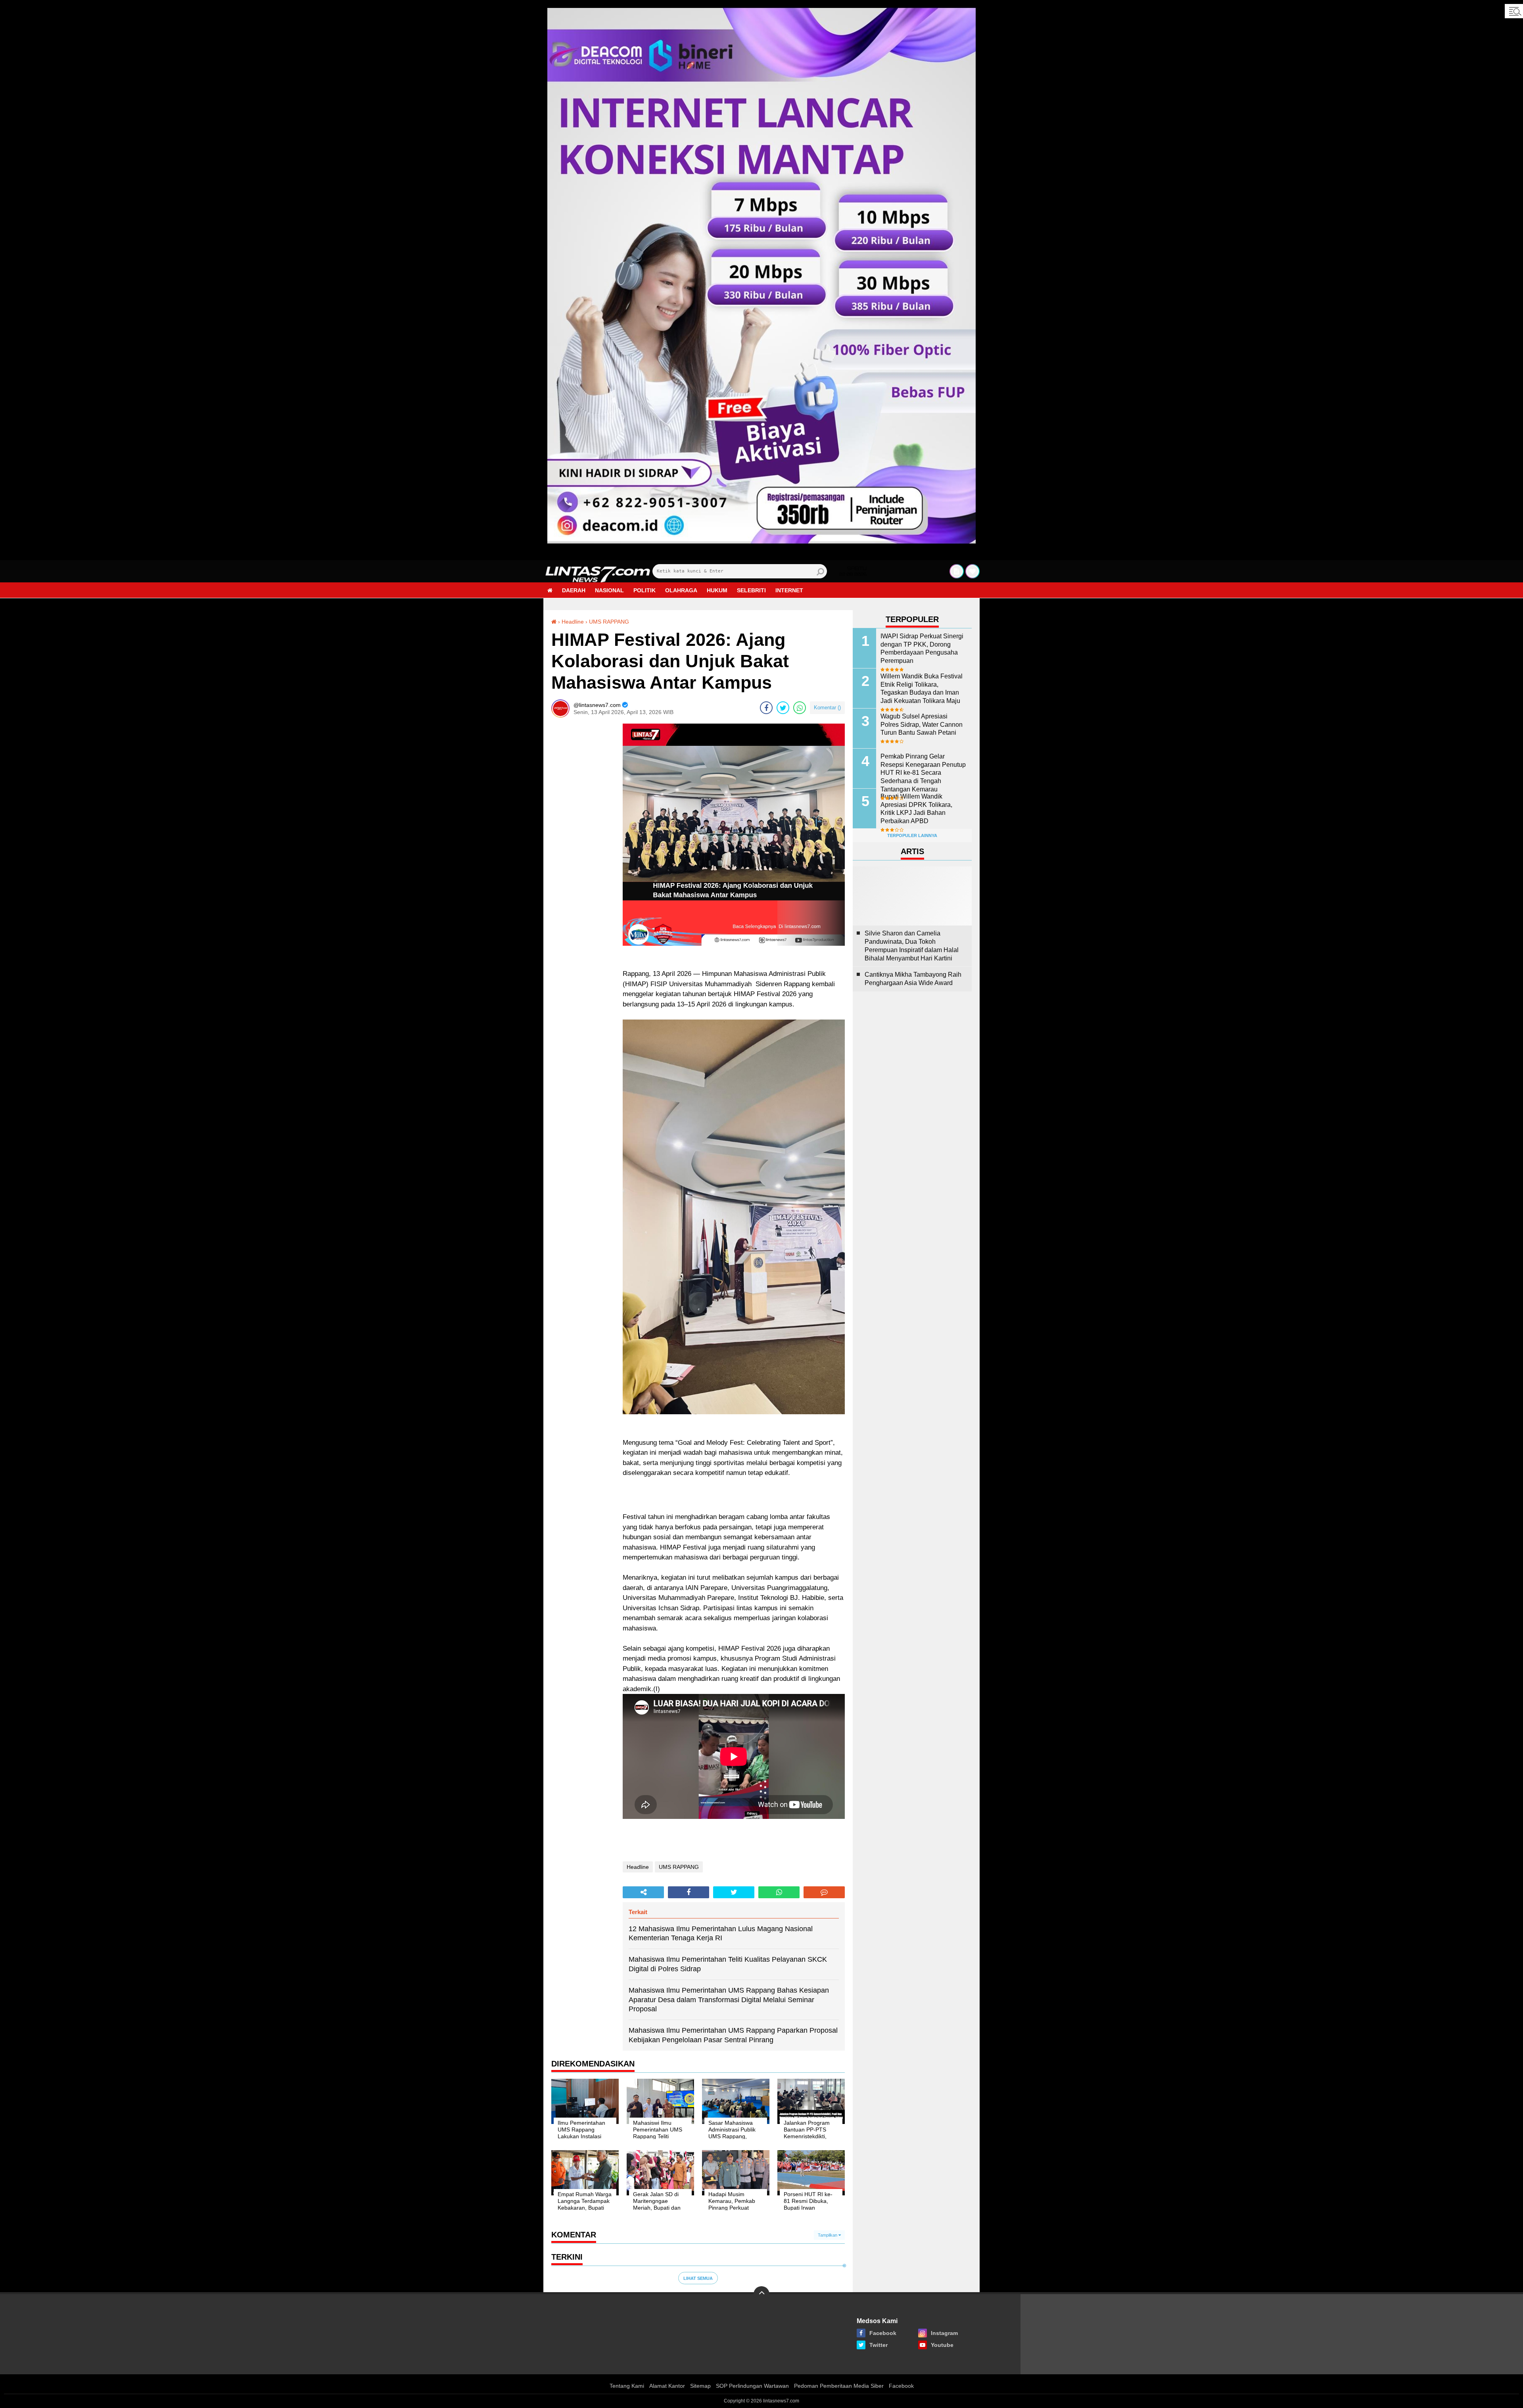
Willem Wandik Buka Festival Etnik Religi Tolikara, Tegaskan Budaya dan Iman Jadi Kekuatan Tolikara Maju (922, 688)
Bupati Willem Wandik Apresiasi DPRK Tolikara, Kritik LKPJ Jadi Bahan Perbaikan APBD (916, 809)
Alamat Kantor (667, 2386)
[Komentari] (824, 1892)
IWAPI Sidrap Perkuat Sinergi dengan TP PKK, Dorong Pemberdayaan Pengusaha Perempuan (922, 648)
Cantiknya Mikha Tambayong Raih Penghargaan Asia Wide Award (913, 979)
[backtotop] (761, 2294)
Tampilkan (828, 2235)
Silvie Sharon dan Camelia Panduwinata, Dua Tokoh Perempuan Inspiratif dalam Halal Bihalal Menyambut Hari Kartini (912, 946)
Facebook (901, 2386)
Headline (573, 622)
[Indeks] (957, 571)
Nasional (609, 590)
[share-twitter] (783, 708)
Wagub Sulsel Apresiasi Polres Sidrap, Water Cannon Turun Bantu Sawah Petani (922, 725)
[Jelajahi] (1514, 11)
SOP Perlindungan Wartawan (752, 2386)
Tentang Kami (627, 2386)
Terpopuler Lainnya (912, 835)
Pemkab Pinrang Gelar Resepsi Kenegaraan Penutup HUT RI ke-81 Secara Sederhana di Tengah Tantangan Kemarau (923, 773)
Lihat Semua (698, 2278)
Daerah (574, 590)
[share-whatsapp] (800, 708)
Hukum (717, 590)
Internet (789, 590)
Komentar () (827, 708)
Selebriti (751, 590)
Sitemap (700, 2386)
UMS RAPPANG (609, 622)
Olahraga (681, 590)
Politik (644, 590)
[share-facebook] (766, 708)
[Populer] (972, 571)
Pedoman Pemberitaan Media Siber (839, 2386)
